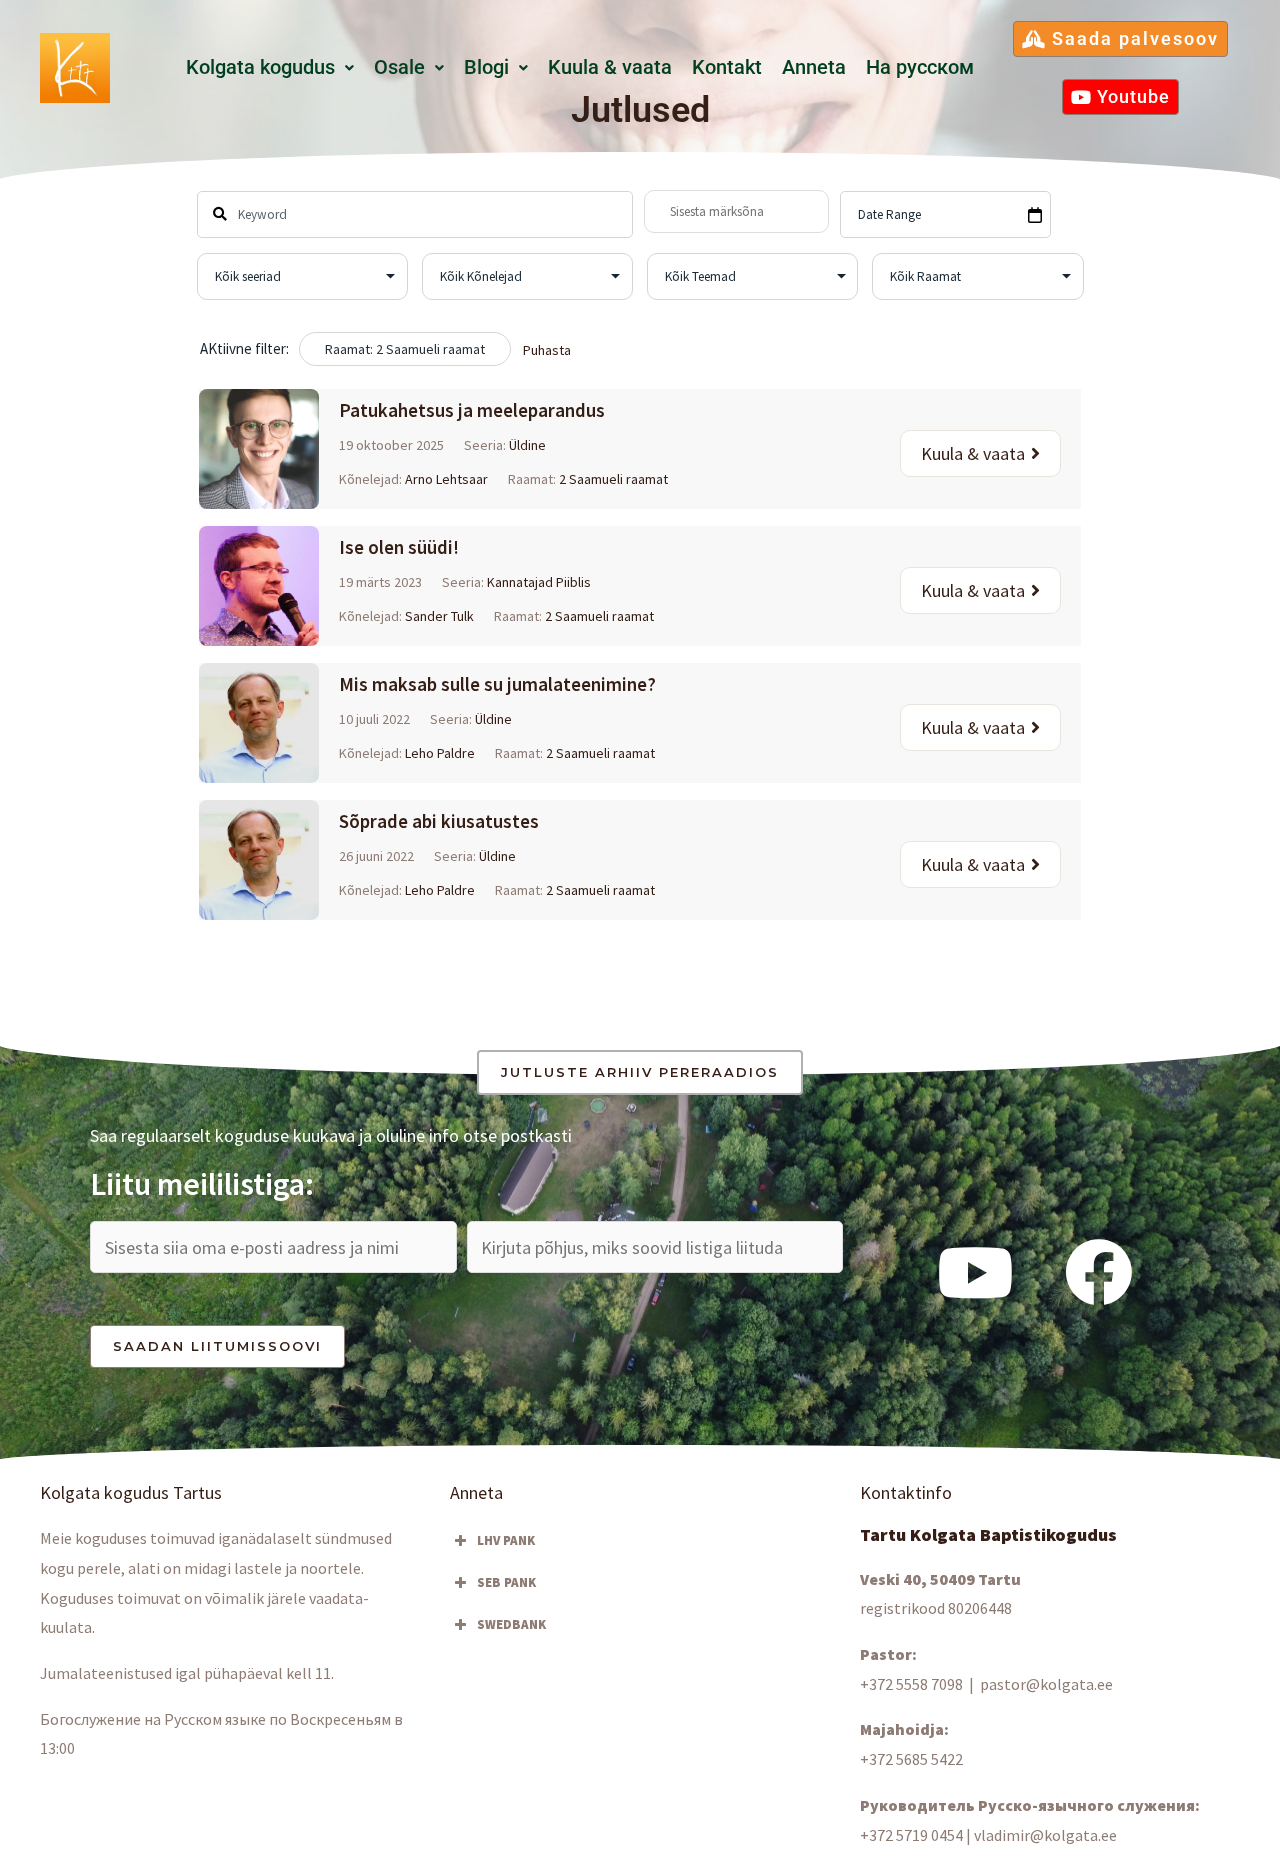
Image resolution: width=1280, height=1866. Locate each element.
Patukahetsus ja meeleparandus (472, 410)
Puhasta (547, 350)
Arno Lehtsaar (446, 479)
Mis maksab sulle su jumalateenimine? (497, 684)
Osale (399, 67)
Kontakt (727, 67)
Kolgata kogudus (260, 67)
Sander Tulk (439, 616)
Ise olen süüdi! (399, 547)
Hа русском (920, 67)
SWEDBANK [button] (511, 1624)
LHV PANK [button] (506, 1540)
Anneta (814, 67)
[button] (270, 68)
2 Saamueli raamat (613, 479)
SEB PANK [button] (506, 1582)
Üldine (527, 445)
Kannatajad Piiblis (539, 582)
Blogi (486, 67)
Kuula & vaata (610, 67)
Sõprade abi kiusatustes (439, 821)
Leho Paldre (440, 753)
